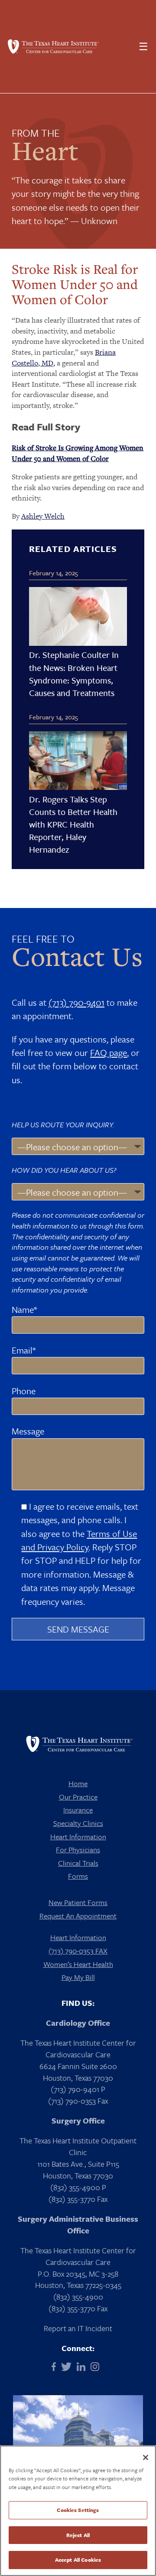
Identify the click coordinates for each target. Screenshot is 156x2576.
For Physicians (78, 1849)
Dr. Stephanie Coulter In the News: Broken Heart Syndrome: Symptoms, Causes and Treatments (74, 674)
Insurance (78, 1810)
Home (78, 1783)
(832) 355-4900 (78, 2297)
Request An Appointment (78, 1916)
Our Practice (78, 1797)
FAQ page (109, 1052)
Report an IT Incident (78, 2328)
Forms (78, 1876)
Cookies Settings (78, 2510)
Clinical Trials (78, 1863)
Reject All (78, 2535)
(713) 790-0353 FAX (78, 1951)
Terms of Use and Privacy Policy (79, 1540)
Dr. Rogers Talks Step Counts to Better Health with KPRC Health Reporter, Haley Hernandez (73, 824)
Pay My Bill (78, 1977)
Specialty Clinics (78, 1823)
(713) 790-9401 (76, 1002)
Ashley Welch (43, 516)
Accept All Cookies (78, 2560)
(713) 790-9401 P (78, 2089)
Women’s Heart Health (78, 1964)
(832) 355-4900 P (78, 2187)
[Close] (146, 2457)
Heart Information (78, 1837)
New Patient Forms (78, 1902)
